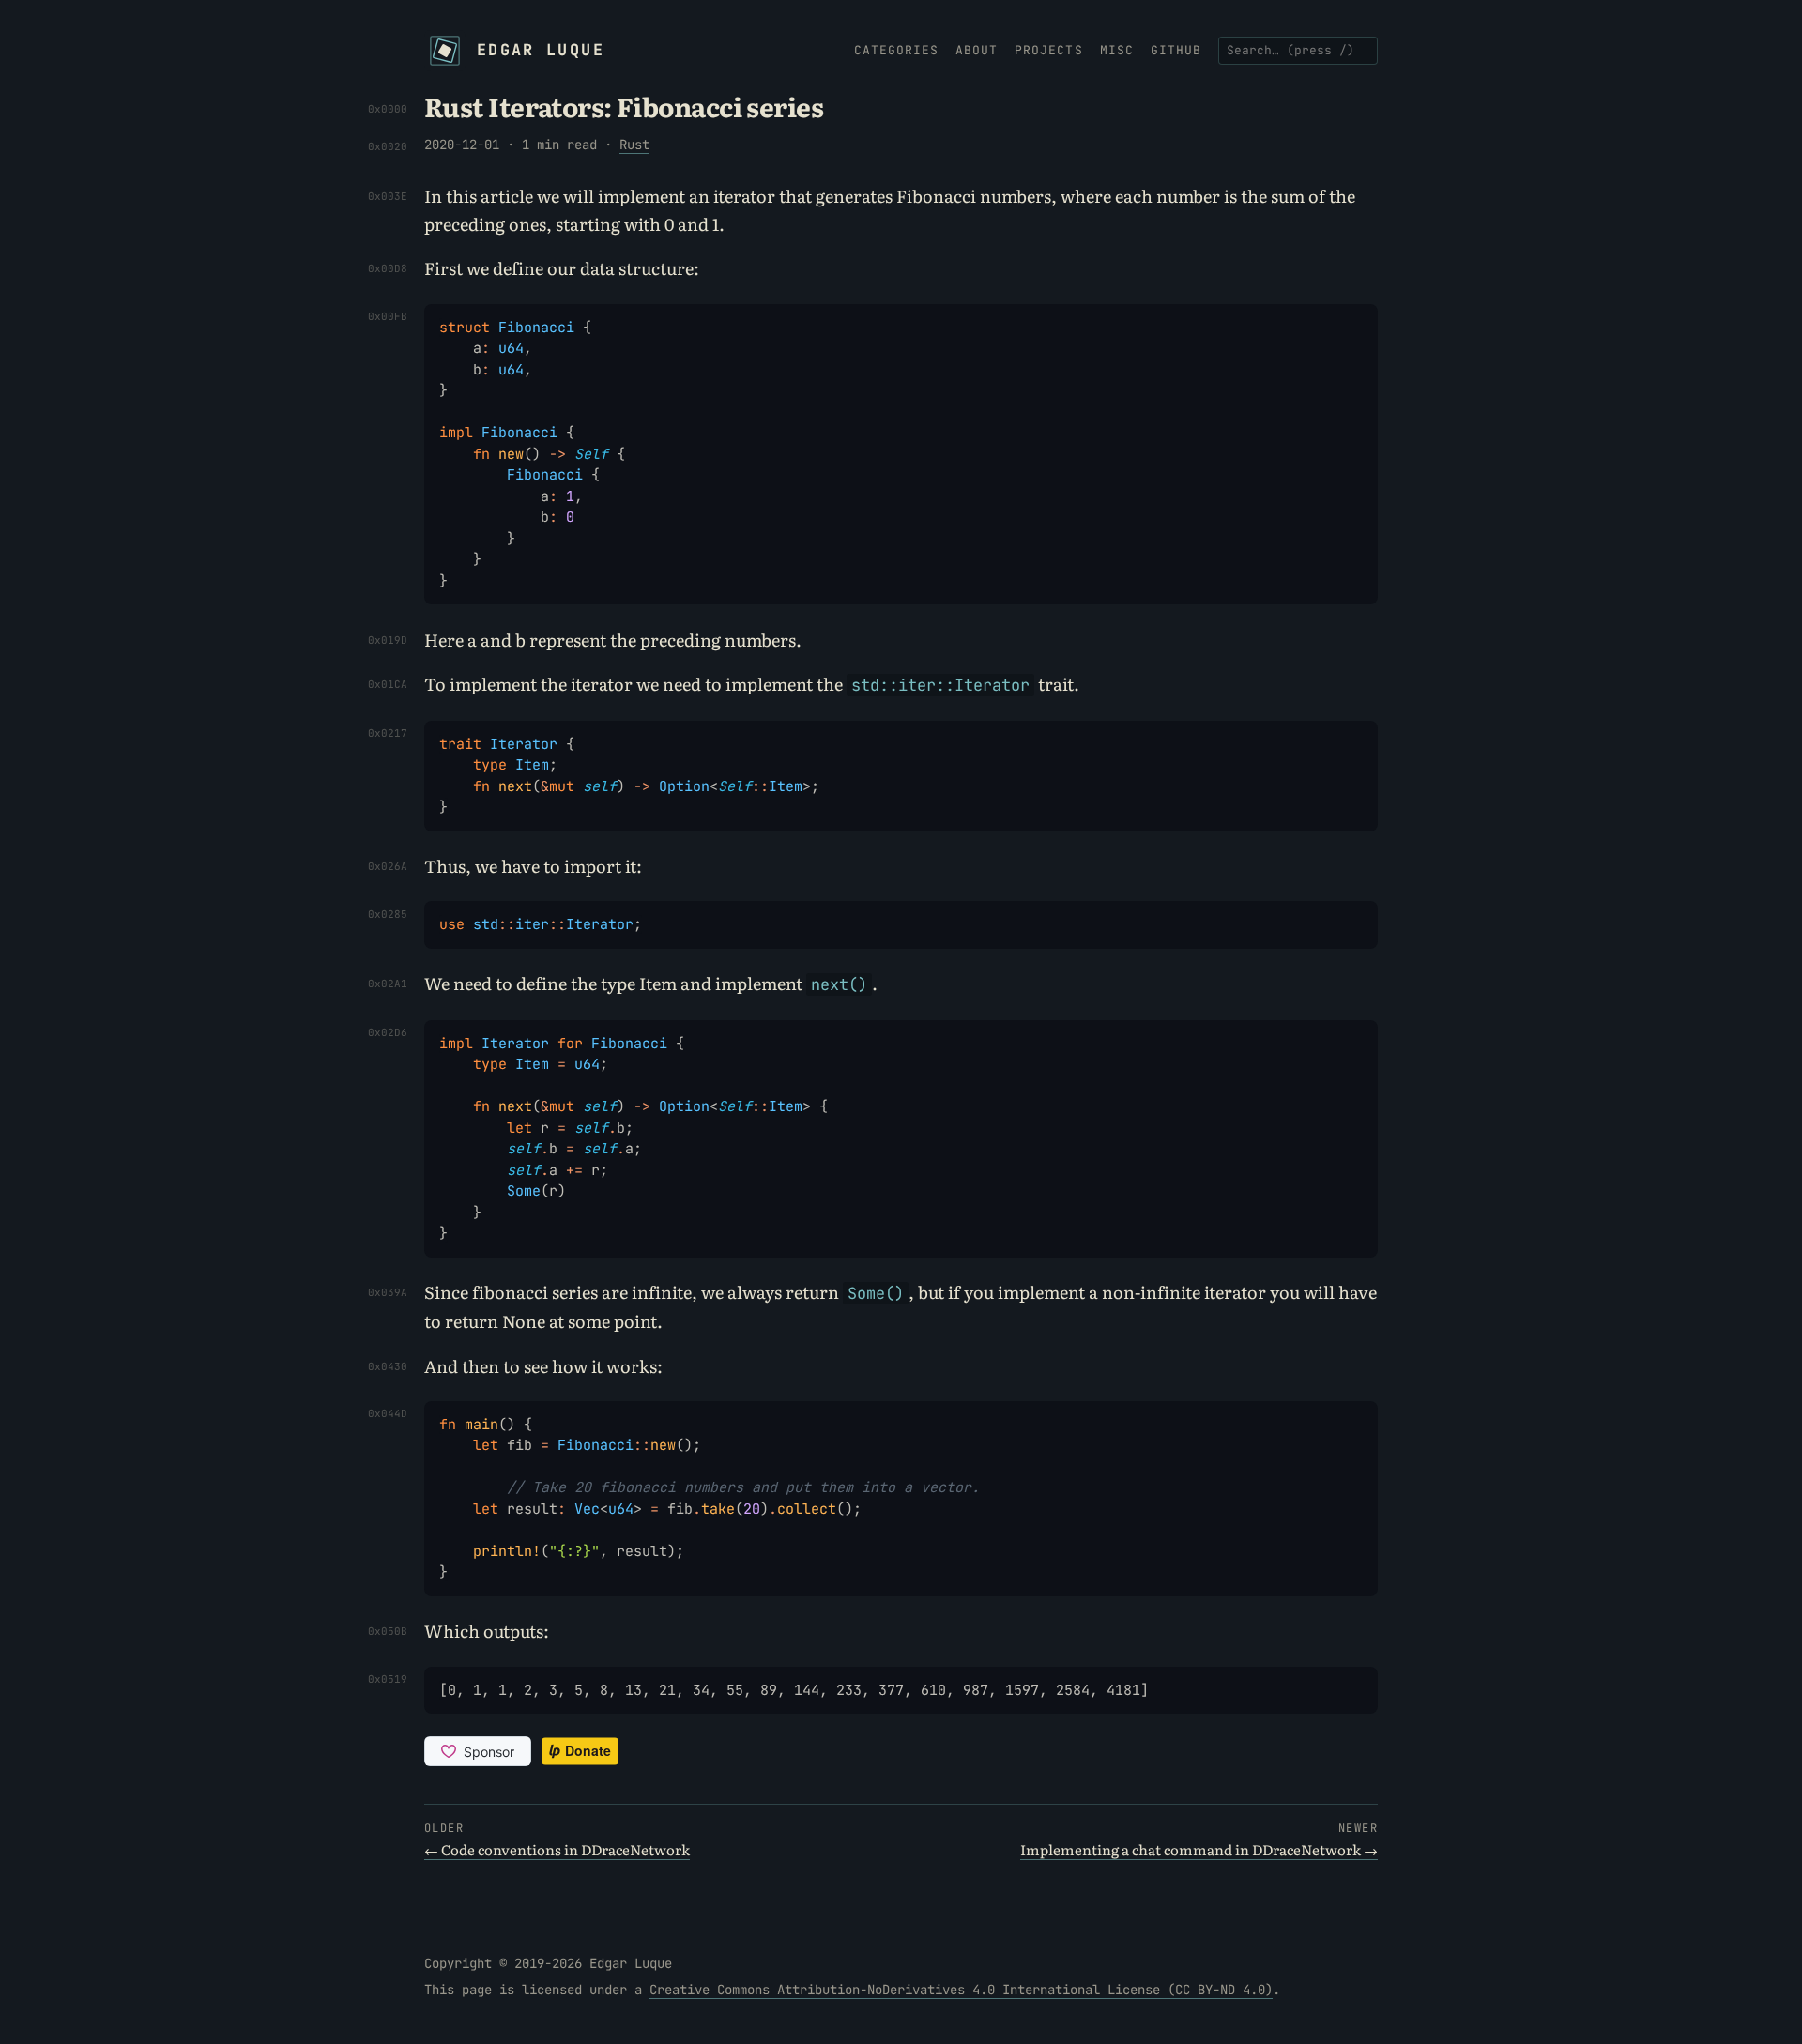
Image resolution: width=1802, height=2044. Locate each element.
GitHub (1176, 50)
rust (634, 145)
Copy (1351, 320)
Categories (896, 50)
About (977, 50)
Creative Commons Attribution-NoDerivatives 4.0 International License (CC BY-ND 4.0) (961, 1990)
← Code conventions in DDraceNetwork (557, 1849)
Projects (1048, 50)
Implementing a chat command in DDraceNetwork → (1199, 1849)
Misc (1117, 50)
